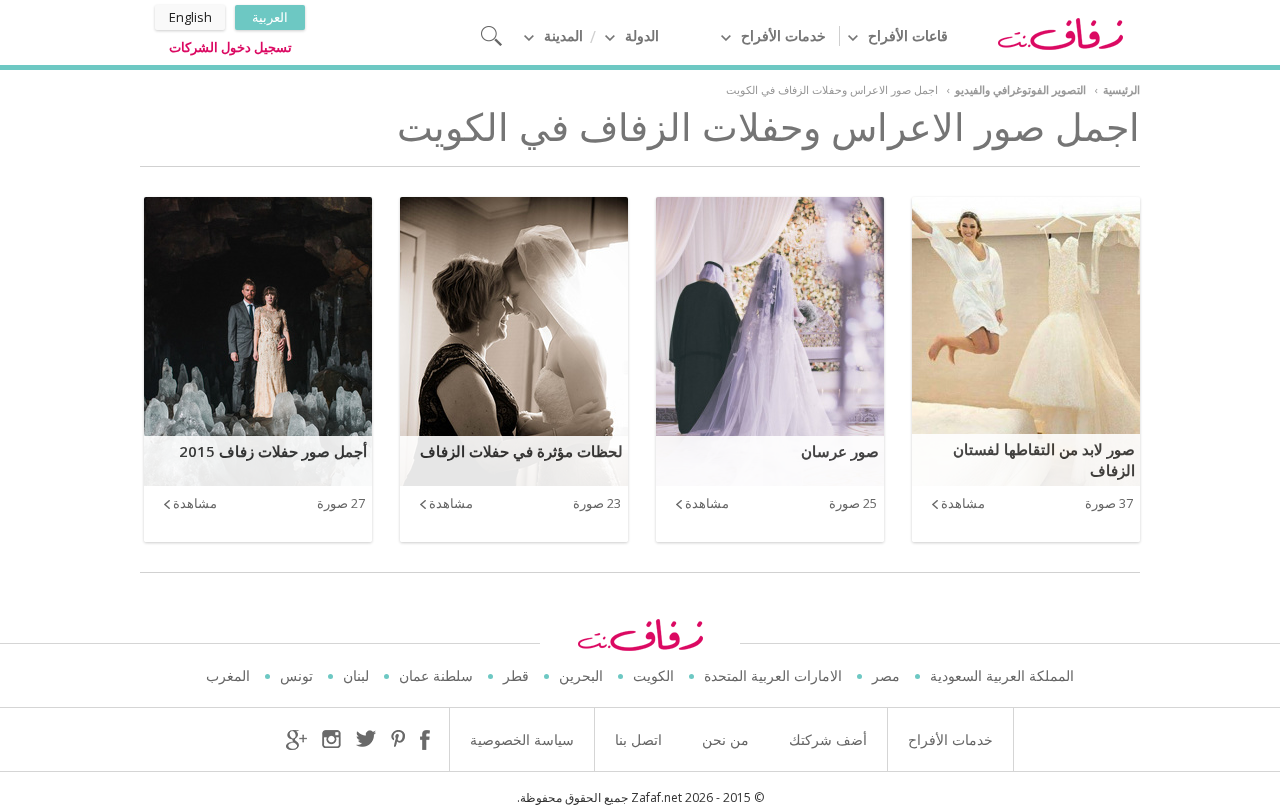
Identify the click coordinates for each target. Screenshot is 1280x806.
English (190, 17)
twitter (366, 738)
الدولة (642, 35)
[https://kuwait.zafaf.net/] (1060, 33)
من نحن (725, 739)
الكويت (653, 675)
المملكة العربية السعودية (1002, 675)
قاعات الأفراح (908, 35)
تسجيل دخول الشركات (230, 47)
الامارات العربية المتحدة (773, 675)
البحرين (581, 675)
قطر (516, 675)
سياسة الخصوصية (522, 739)
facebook (425, 740)
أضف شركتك (828, 739)
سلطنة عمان (436, 675)
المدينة (563, 35)
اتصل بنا (638, 739)
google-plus (296, 740)
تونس (296, 675)
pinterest (398, 740)
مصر (886, 675)
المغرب (228, 675)
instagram (331, 740)
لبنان (356, 675)
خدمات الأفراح (783, 35)
